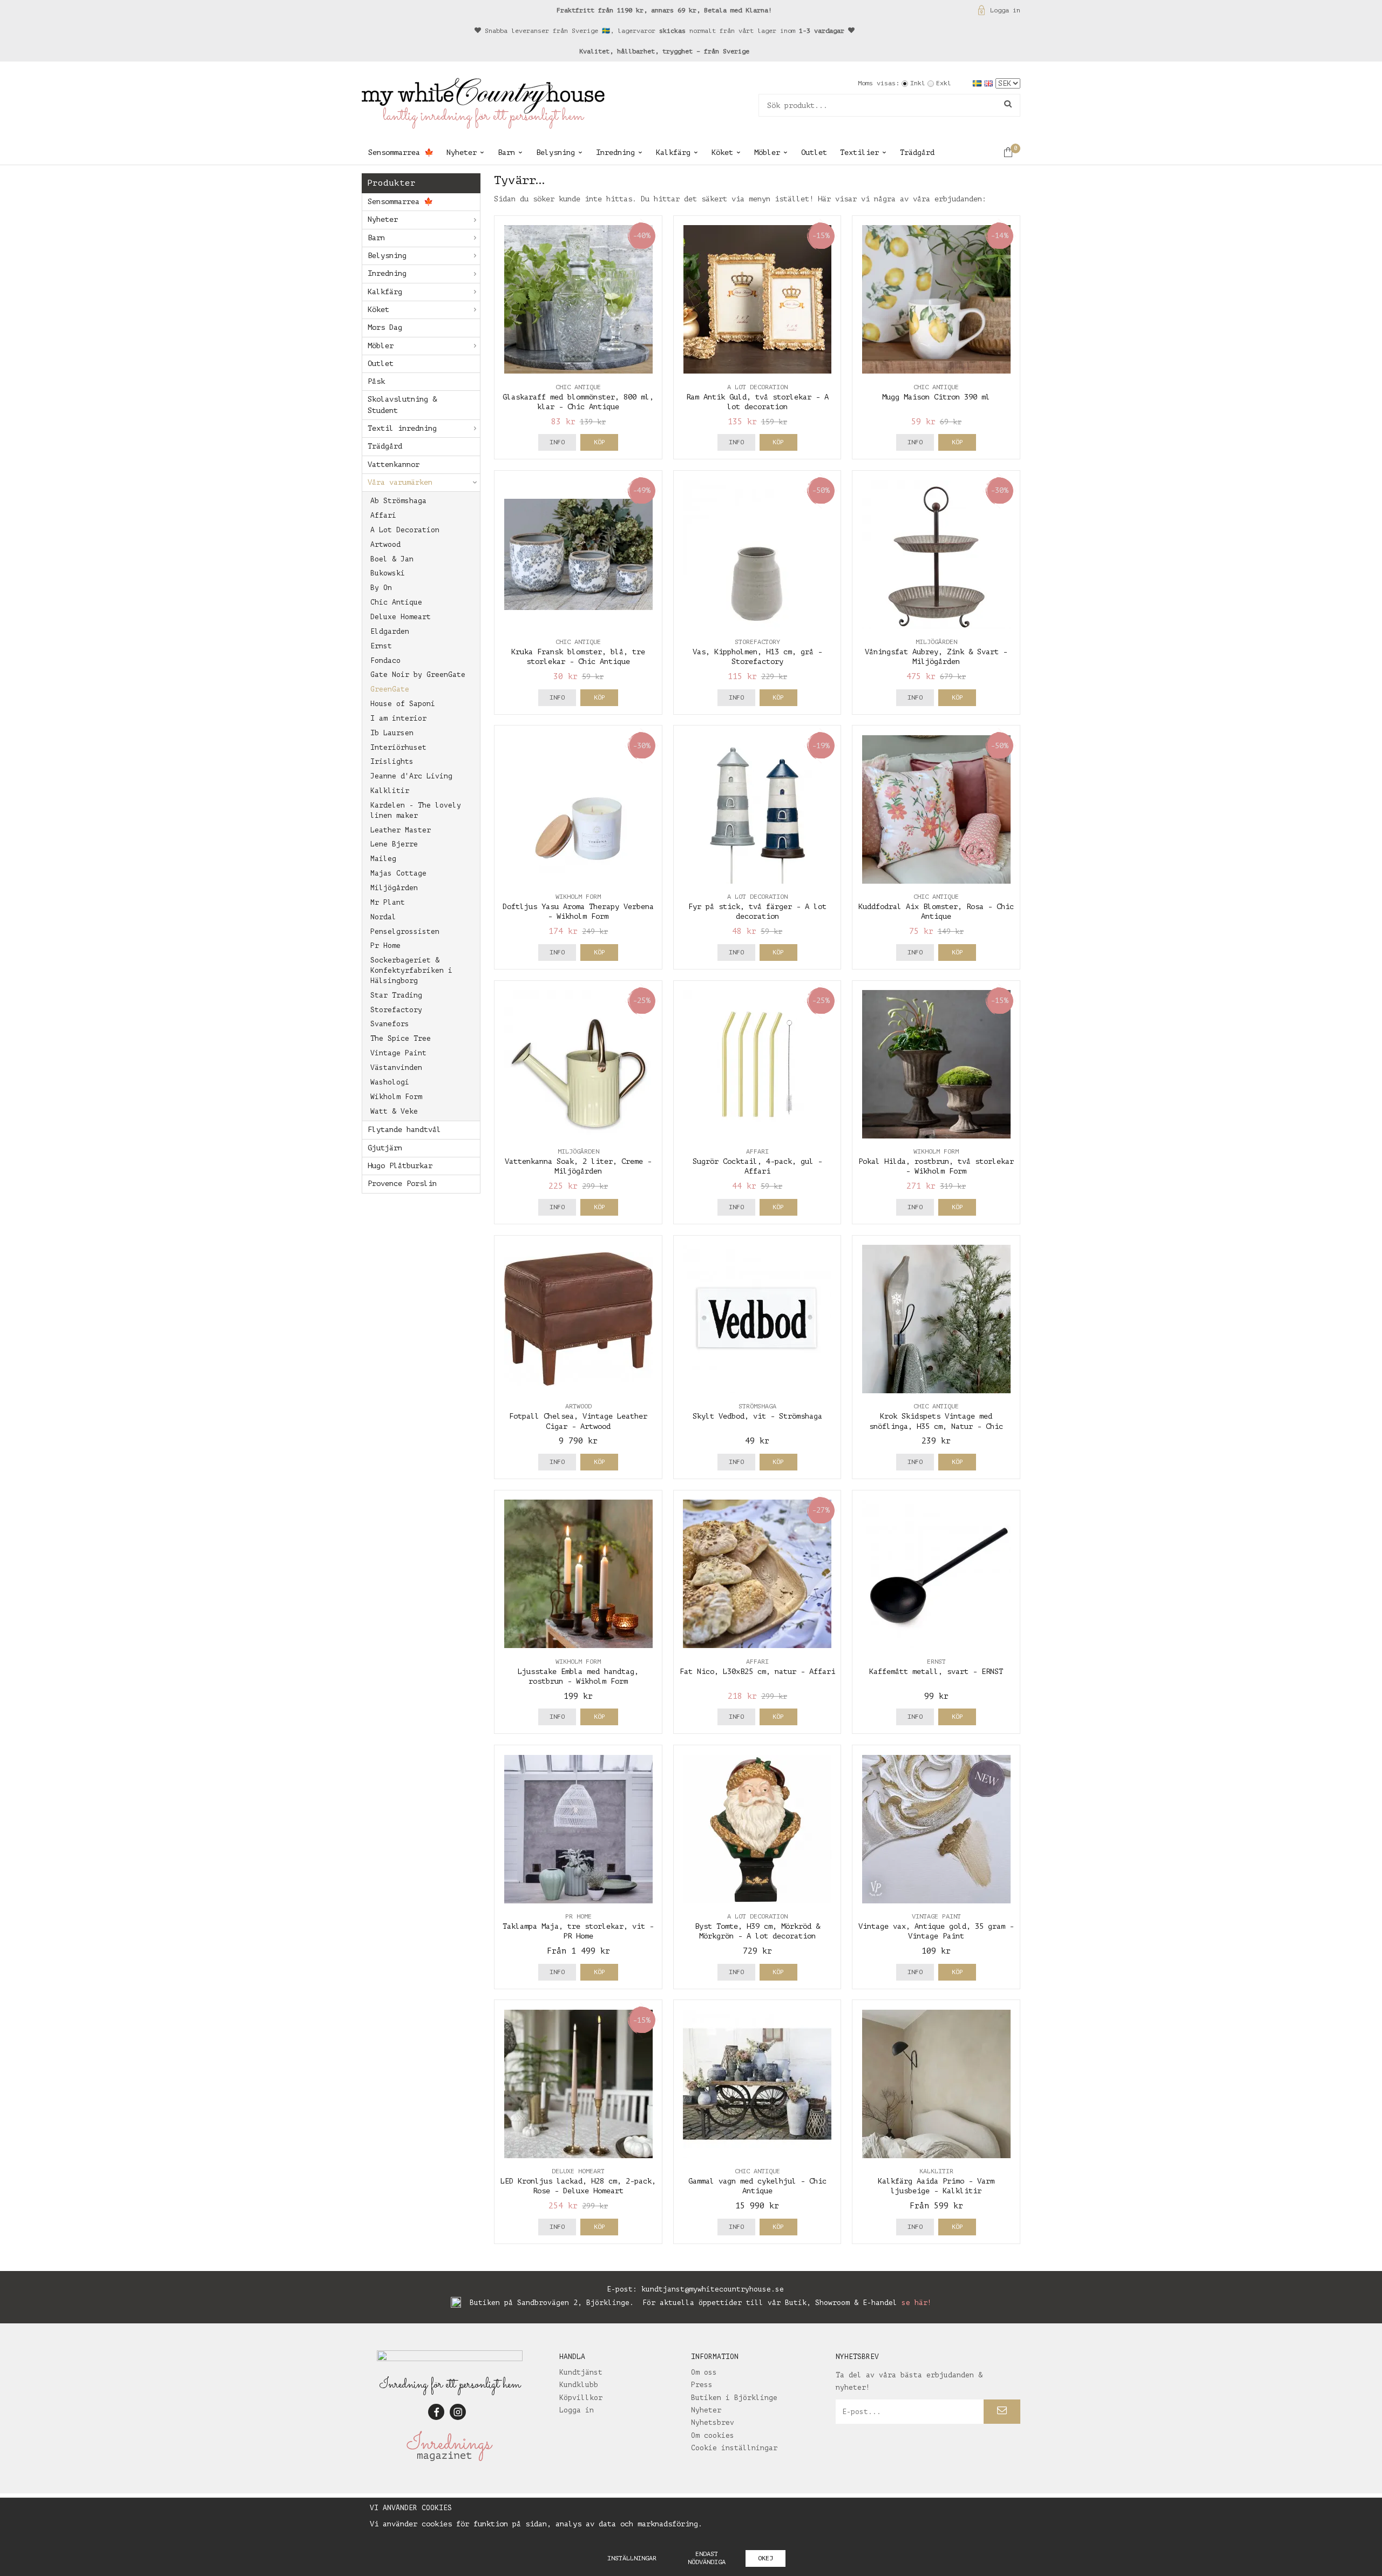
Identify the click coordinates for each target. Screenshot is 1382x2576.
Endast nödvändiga (707, 2558)
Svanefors (390, 1024)
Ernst (381, 646)
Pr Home (385, 945)
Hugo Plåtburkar (400, 1166)
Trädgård (917, 152)
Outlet (814, 152)
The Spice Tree (401, 1038)
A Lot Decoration (405, 530)
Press (702, 2385)
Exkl (944, 83)
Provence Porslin (402, 1184)
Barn (506, 152)
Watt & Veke (394, 1111)
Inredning (615, 152)
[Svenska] (978, 83)
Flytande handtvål (404, 1130)
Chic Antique (396, 602)
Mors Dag (385, 327)
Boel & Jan (392, 559)
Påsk (376, 381)
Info (557, 442)
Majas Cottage (398, 873)
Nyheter (462, 152)
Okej (765, 2558)
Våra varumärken (400, 482)
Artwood (385, 544)
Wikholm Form (396, 1097)
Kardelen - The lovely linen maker (416, 810)
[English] (990, 83)
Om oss (704, 2372)
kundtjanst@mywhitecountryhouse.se (713, 2289)
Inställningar (632, 2558)
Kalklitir (390, 791)
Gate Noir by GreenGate (418, 674)
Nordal (383, 917)
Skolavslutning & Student (402, 405)
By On (381, 588)
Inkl (918, 83)
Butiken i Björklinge (734, 2398)
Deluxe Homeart (401, 617)
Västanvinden (396, 1067)
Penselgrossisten (405, 931)
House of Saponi (403, 704)
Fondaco (385, 660)
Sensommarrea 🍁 (401, 152)
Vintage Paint (398, 1053)
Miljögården (394, 888)
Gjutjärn (385, 1148)
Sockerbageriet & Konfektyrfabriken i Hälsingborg (411, 970)
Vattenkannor (394, 465)
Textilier (859, 152)
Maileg (383, 859)
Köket (722, 152)
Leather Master (401, 830)
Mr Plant (388, 902)
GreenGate (390, 689)
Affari (383, 515)
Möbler (767, 152)
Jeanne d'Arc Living (411, 776)
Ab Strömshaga (398, 501)
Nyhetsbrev (713, 2422)
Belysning (555, 152)
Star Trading (396, 995)
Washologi (390, 1082)
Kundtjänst (581, 2372)
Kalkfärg (673, 152)
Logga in (1005, 10)
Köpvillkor (581, 2398)
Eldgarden (390, 631)
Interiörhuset (398, 747)
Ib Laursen (392, 733)
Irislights (392, 761)
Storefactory (396, 1010)
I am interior (398, 718)
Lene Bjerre (394, 844)
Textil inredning (402, 428)
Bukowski (388, 573)
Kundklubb (579, 2385)
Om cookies (713, 2435)
